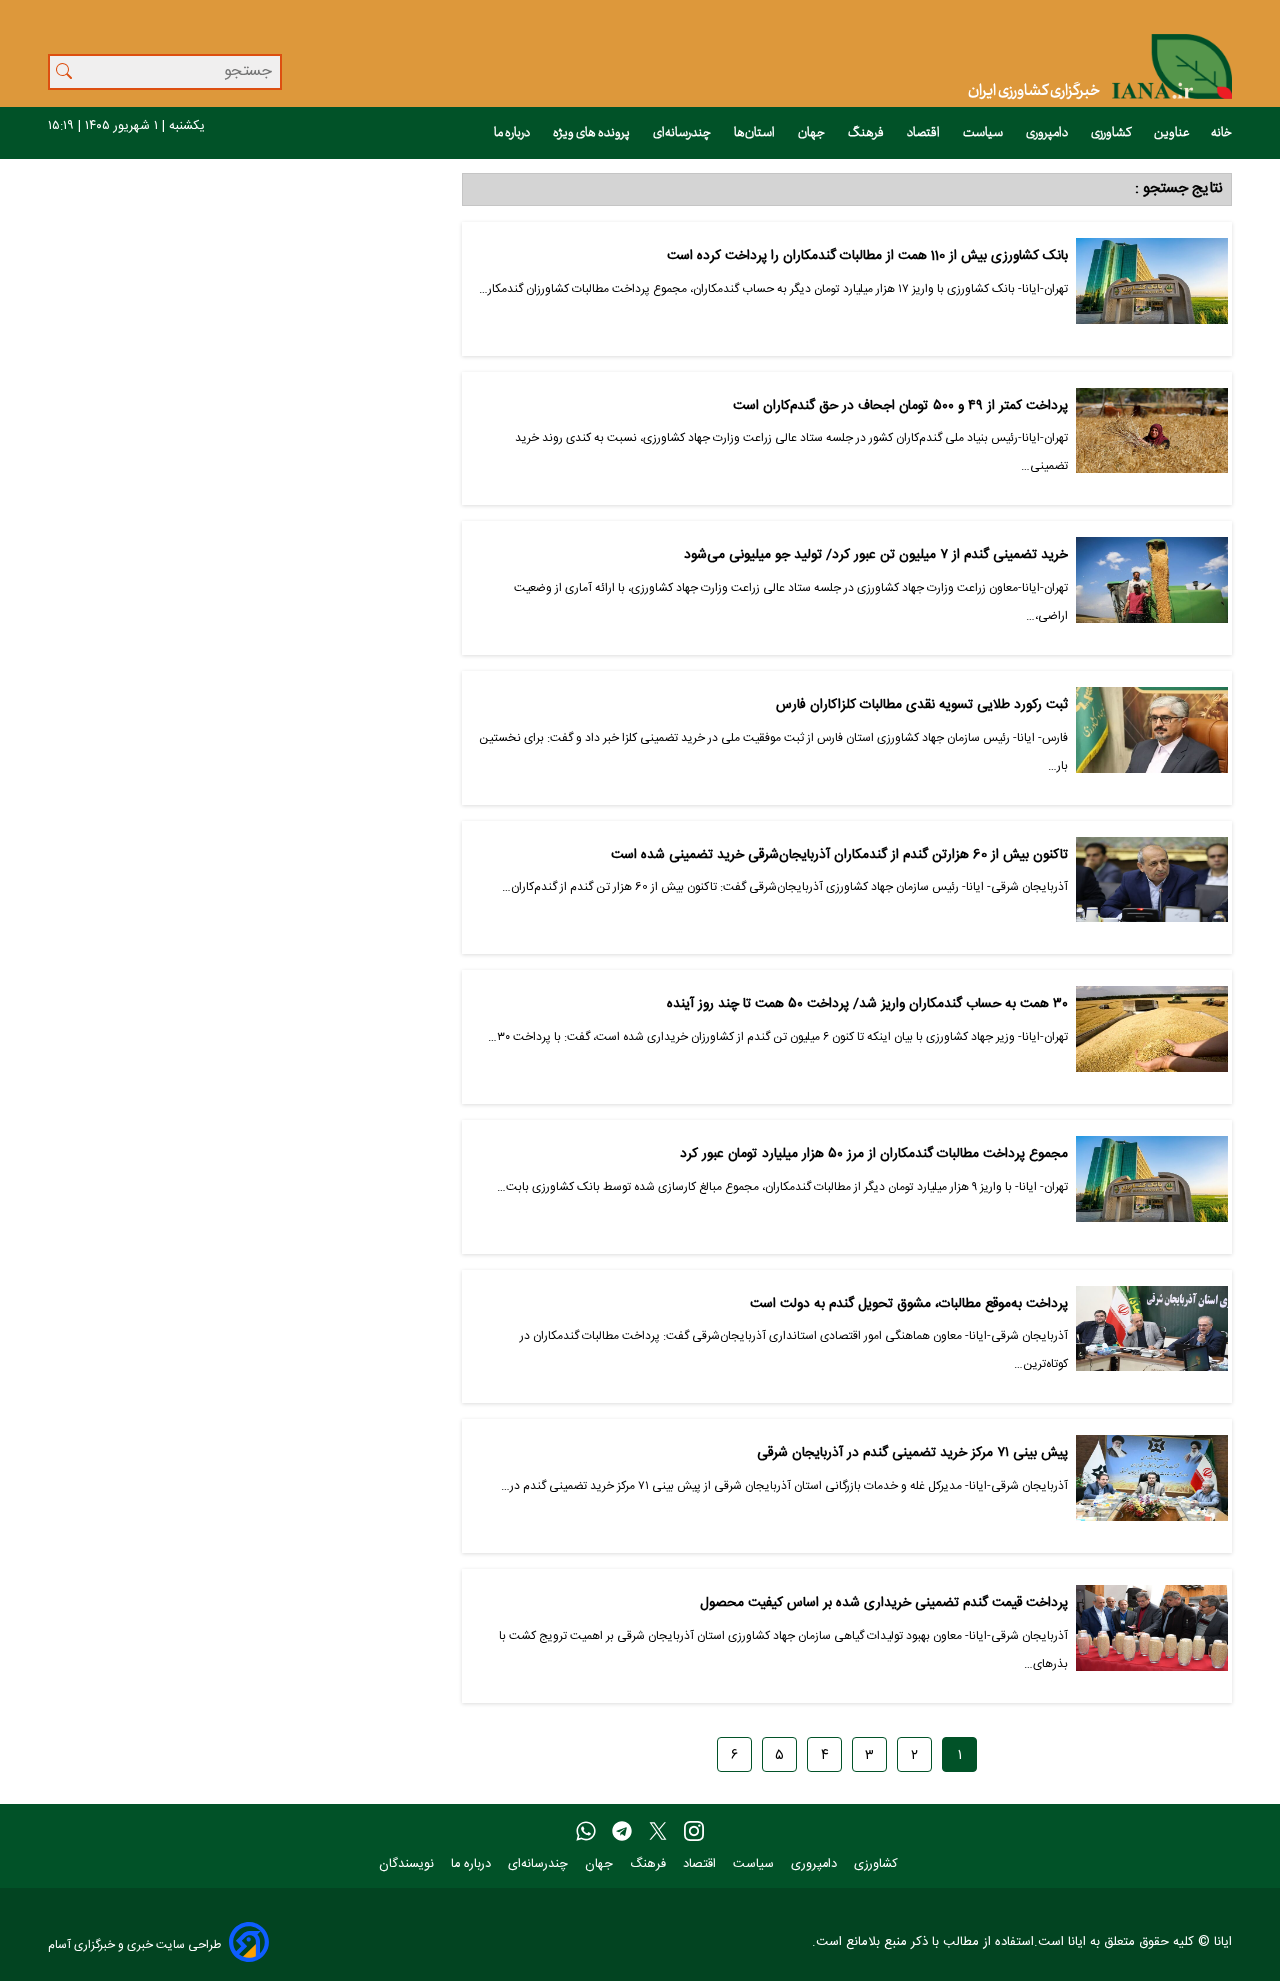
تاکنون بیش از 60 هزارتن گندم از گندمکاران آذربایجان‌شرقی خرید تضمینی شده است (839, 855)
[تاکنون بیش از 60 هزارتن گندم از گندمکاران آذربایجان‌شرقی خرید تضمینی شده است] (1152, 888)
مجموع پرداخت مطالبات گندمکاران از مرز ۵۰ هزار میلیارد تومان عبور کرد (873, 1154)
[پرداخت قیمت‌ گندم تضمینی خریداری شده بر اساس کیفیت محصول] (1152, 1636)
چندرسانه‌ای (683, 133)
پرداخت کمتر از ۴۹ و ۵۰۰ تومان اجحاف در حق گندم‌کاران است (900, 406)
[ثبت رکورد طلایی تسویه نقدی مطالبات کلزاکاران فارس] (1152, 738)
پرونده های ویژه (592, 133)
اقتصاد (924, 133)
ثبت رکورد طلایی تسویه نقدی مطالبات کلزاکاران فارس (921, 705)
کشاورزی (1112, 133)
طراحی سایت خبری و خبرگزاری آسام (134, 1944)
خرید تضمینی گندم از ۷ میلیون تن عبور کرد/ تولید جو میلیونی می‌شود (875, 555)
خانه (1221, 133)
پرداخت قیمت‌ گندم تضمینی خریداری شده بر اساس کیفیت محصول (883, 1603)
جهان (812, 133)
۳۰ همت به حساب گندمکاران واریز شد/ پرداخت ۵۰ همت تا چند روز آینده (867, 1004)
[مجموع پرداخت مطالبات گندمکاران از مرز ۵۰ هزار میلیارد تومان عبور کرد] (1152, 1187)
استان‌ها (755, 133)
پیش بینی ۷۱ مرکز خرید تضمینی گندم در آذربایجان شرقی (912, 1453)
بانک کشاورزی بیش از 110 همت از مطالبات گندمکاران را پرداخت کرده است (867, 256)
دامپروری (1048, 133)
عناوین (1172, 133)
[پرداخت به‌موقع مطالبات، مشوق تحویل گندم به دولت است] (1152, 1337)
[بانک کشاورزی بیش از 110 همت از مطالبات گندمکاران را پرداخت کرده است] (1152, 289)
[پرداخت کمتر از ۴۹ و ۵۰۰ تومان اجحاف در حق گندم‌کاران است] (1152, 439)
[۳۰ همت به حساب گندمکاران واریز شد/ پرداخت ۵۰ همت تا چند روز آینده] (1152, 1037)
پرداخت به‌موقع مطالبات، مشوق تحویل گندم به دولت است (908, 1304)
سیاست (984, 133)
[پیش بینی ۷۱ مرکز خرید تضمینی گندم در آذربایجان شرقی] (1152, 1486)
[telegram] (622, 1832)
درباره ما (513, 133)
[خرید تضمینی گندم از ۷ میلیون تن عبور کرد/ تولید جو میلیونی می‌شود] (1152, 588)
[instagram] (694, 1832)
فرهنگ (867, 133)
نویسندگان (408, 1864)
